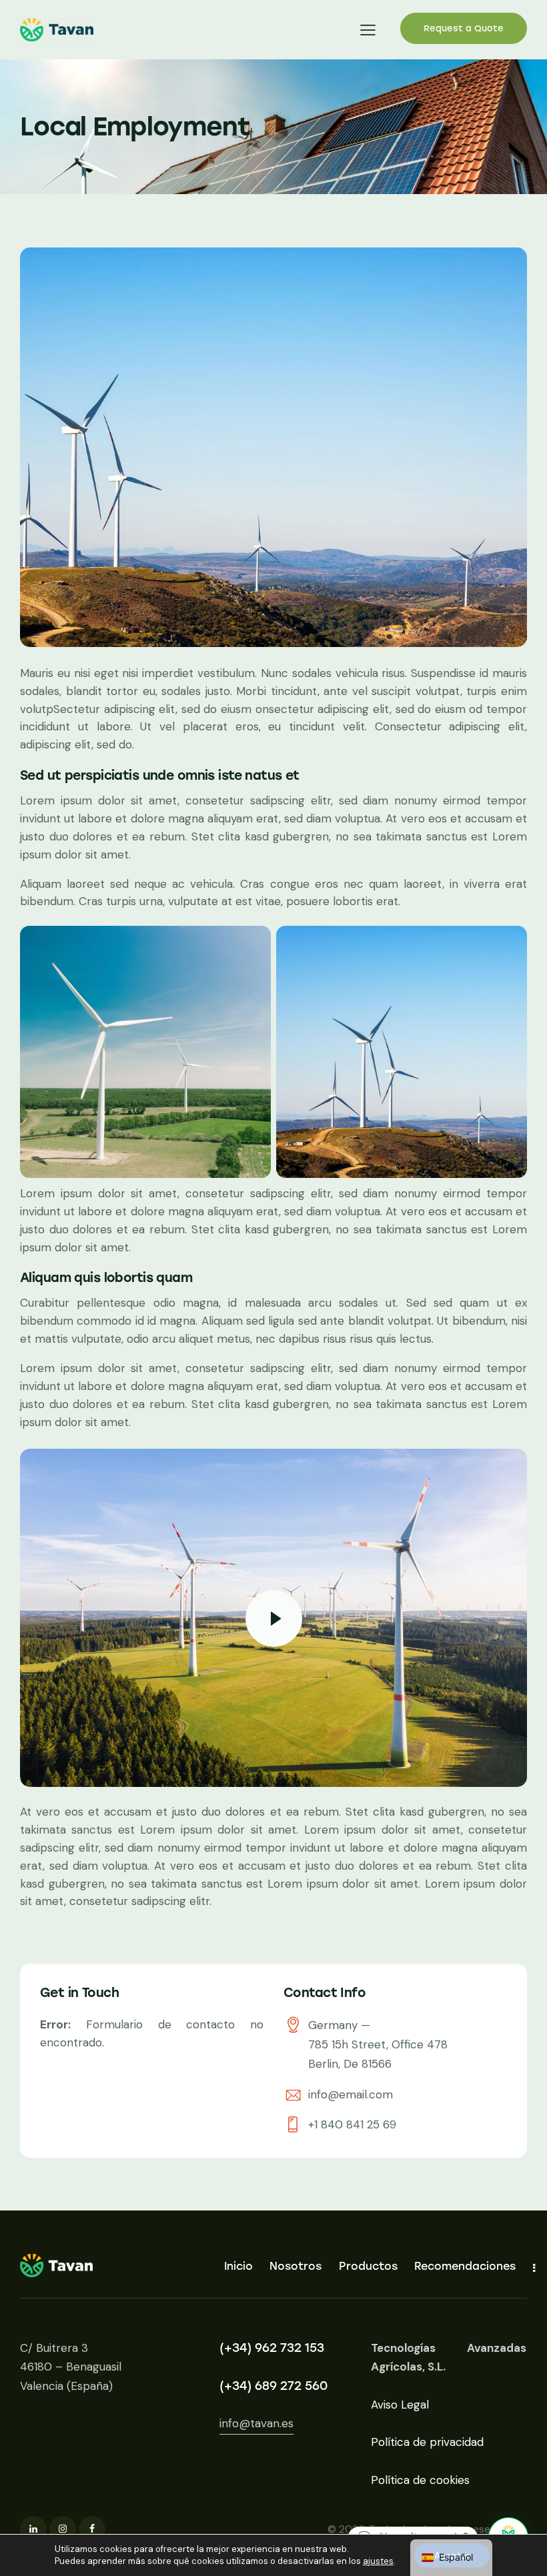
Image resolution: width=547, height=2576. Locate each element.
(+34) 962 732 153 (272, 2348)
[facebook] (92, 2529)
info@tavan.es (256, 2423)
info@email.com (351, 2094)
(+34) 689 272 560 (273, 2386)
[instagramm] (63, 2529)
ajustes (378, 2561)
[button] (368, 30)
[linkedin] (33, 2529)
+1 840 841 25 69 (352, 2124)
